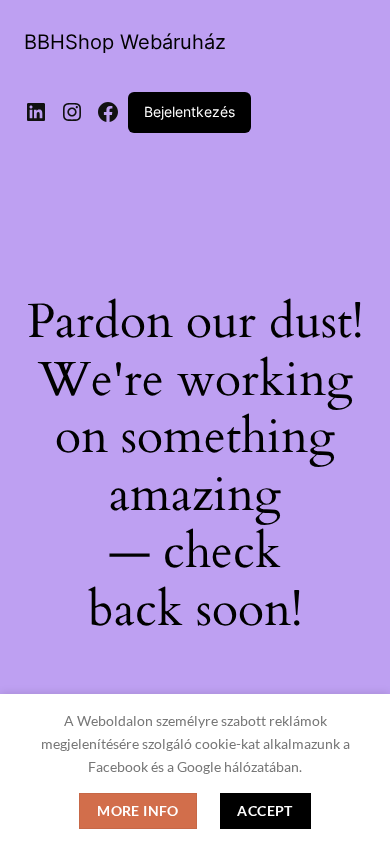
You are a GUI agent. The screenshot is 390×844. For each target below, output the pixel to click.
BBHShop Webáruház (125, 42)
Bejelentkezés (189, 111)
